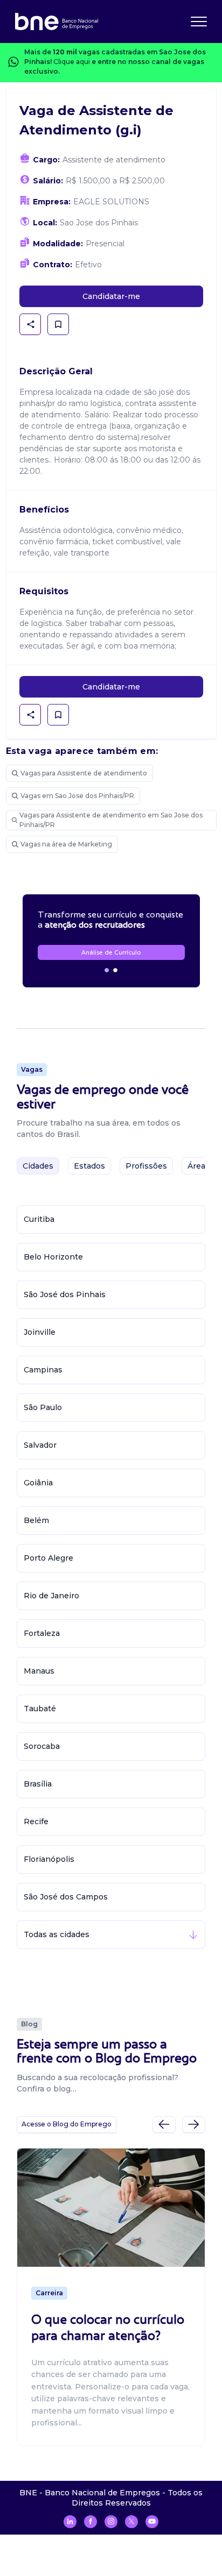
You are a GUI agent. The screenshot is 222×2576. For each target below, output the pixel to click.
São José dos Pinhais (65, 1294)
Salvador (40, 1445)
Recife (36, 1821)
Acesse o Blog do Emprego (67, 2124)
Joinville (40, 1332)
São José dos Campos (66, 1897)
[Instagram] (111, 2522)
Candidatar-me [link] (111, 296)
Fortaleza (42, 1633)
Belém (36, 1520)
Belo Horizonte (53, 1257)
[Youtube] (152, 2522)
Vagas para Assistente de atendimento (84, 773)
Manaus (39, 1671)
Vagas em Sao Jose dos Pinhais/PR (77, 796)
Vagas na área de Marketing (66, 844)
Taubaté (40, 1709)
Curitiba (39, 1219)
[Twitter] (131, 2522)
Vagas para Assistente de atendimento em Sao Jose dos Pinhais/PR (111, 820)
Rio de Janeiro (51, 1596)
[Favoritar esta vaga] (58, 324)
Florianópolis (49, 1859)
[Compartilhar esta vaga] (31, 324)
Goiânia (38, 1483)
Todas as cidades (57, 1934)
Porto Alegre (48, 1558)
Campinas (43, 1370)
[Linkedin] (70, 2522)
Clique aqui (72, 62)
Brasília (38, 1784)
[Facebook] (91, 2522)
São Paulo (43, 1407)
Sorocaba (42, 1746)
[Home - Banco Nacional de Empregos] (57, 22)
